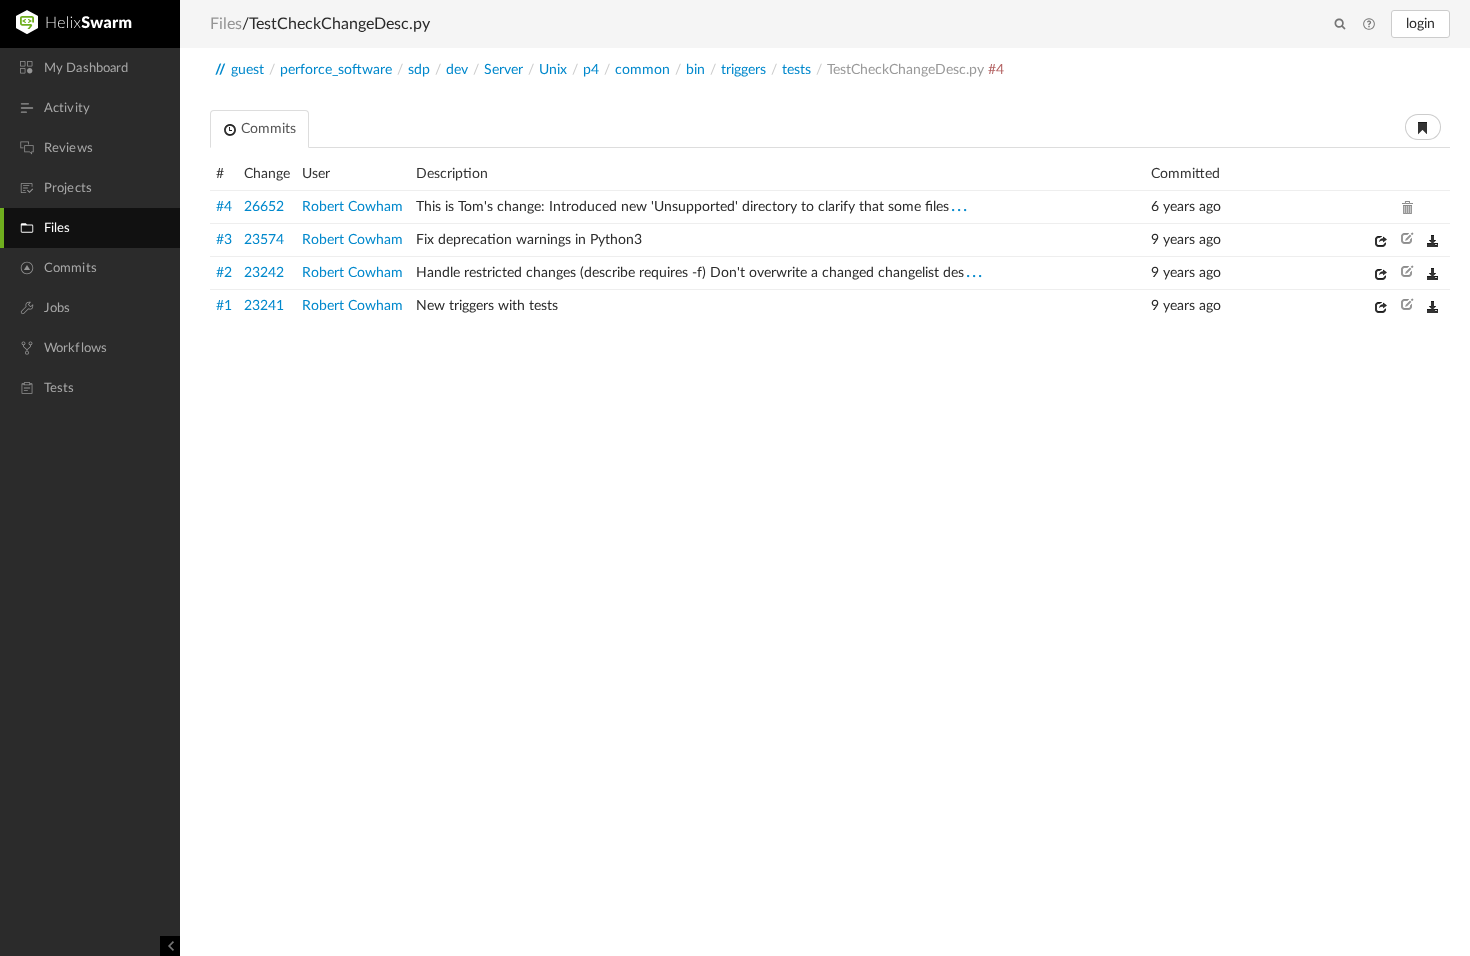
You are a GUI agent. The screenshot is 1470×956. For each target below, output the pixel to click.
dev (457, 70)
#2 (224, 273)
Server (503, 70)
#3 (224, 240)
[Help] (1369, 25)
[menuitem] (90, 68)
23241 (264, 306)
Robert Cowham (352, 207)
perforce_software (336, 70)
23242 (264, 273)
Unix (553, 70)
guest (247, 70)
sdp (419, 70)
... (960, 206)
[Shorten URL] (1423, 127)
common (642, 70)
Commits (266, 129)
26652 (264, 207)
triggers (743, 70)
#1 (224, 306)
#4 (224, 207)
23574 (264, 240)
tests (796, 70)
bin (695, 70)
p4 (591, 70)
